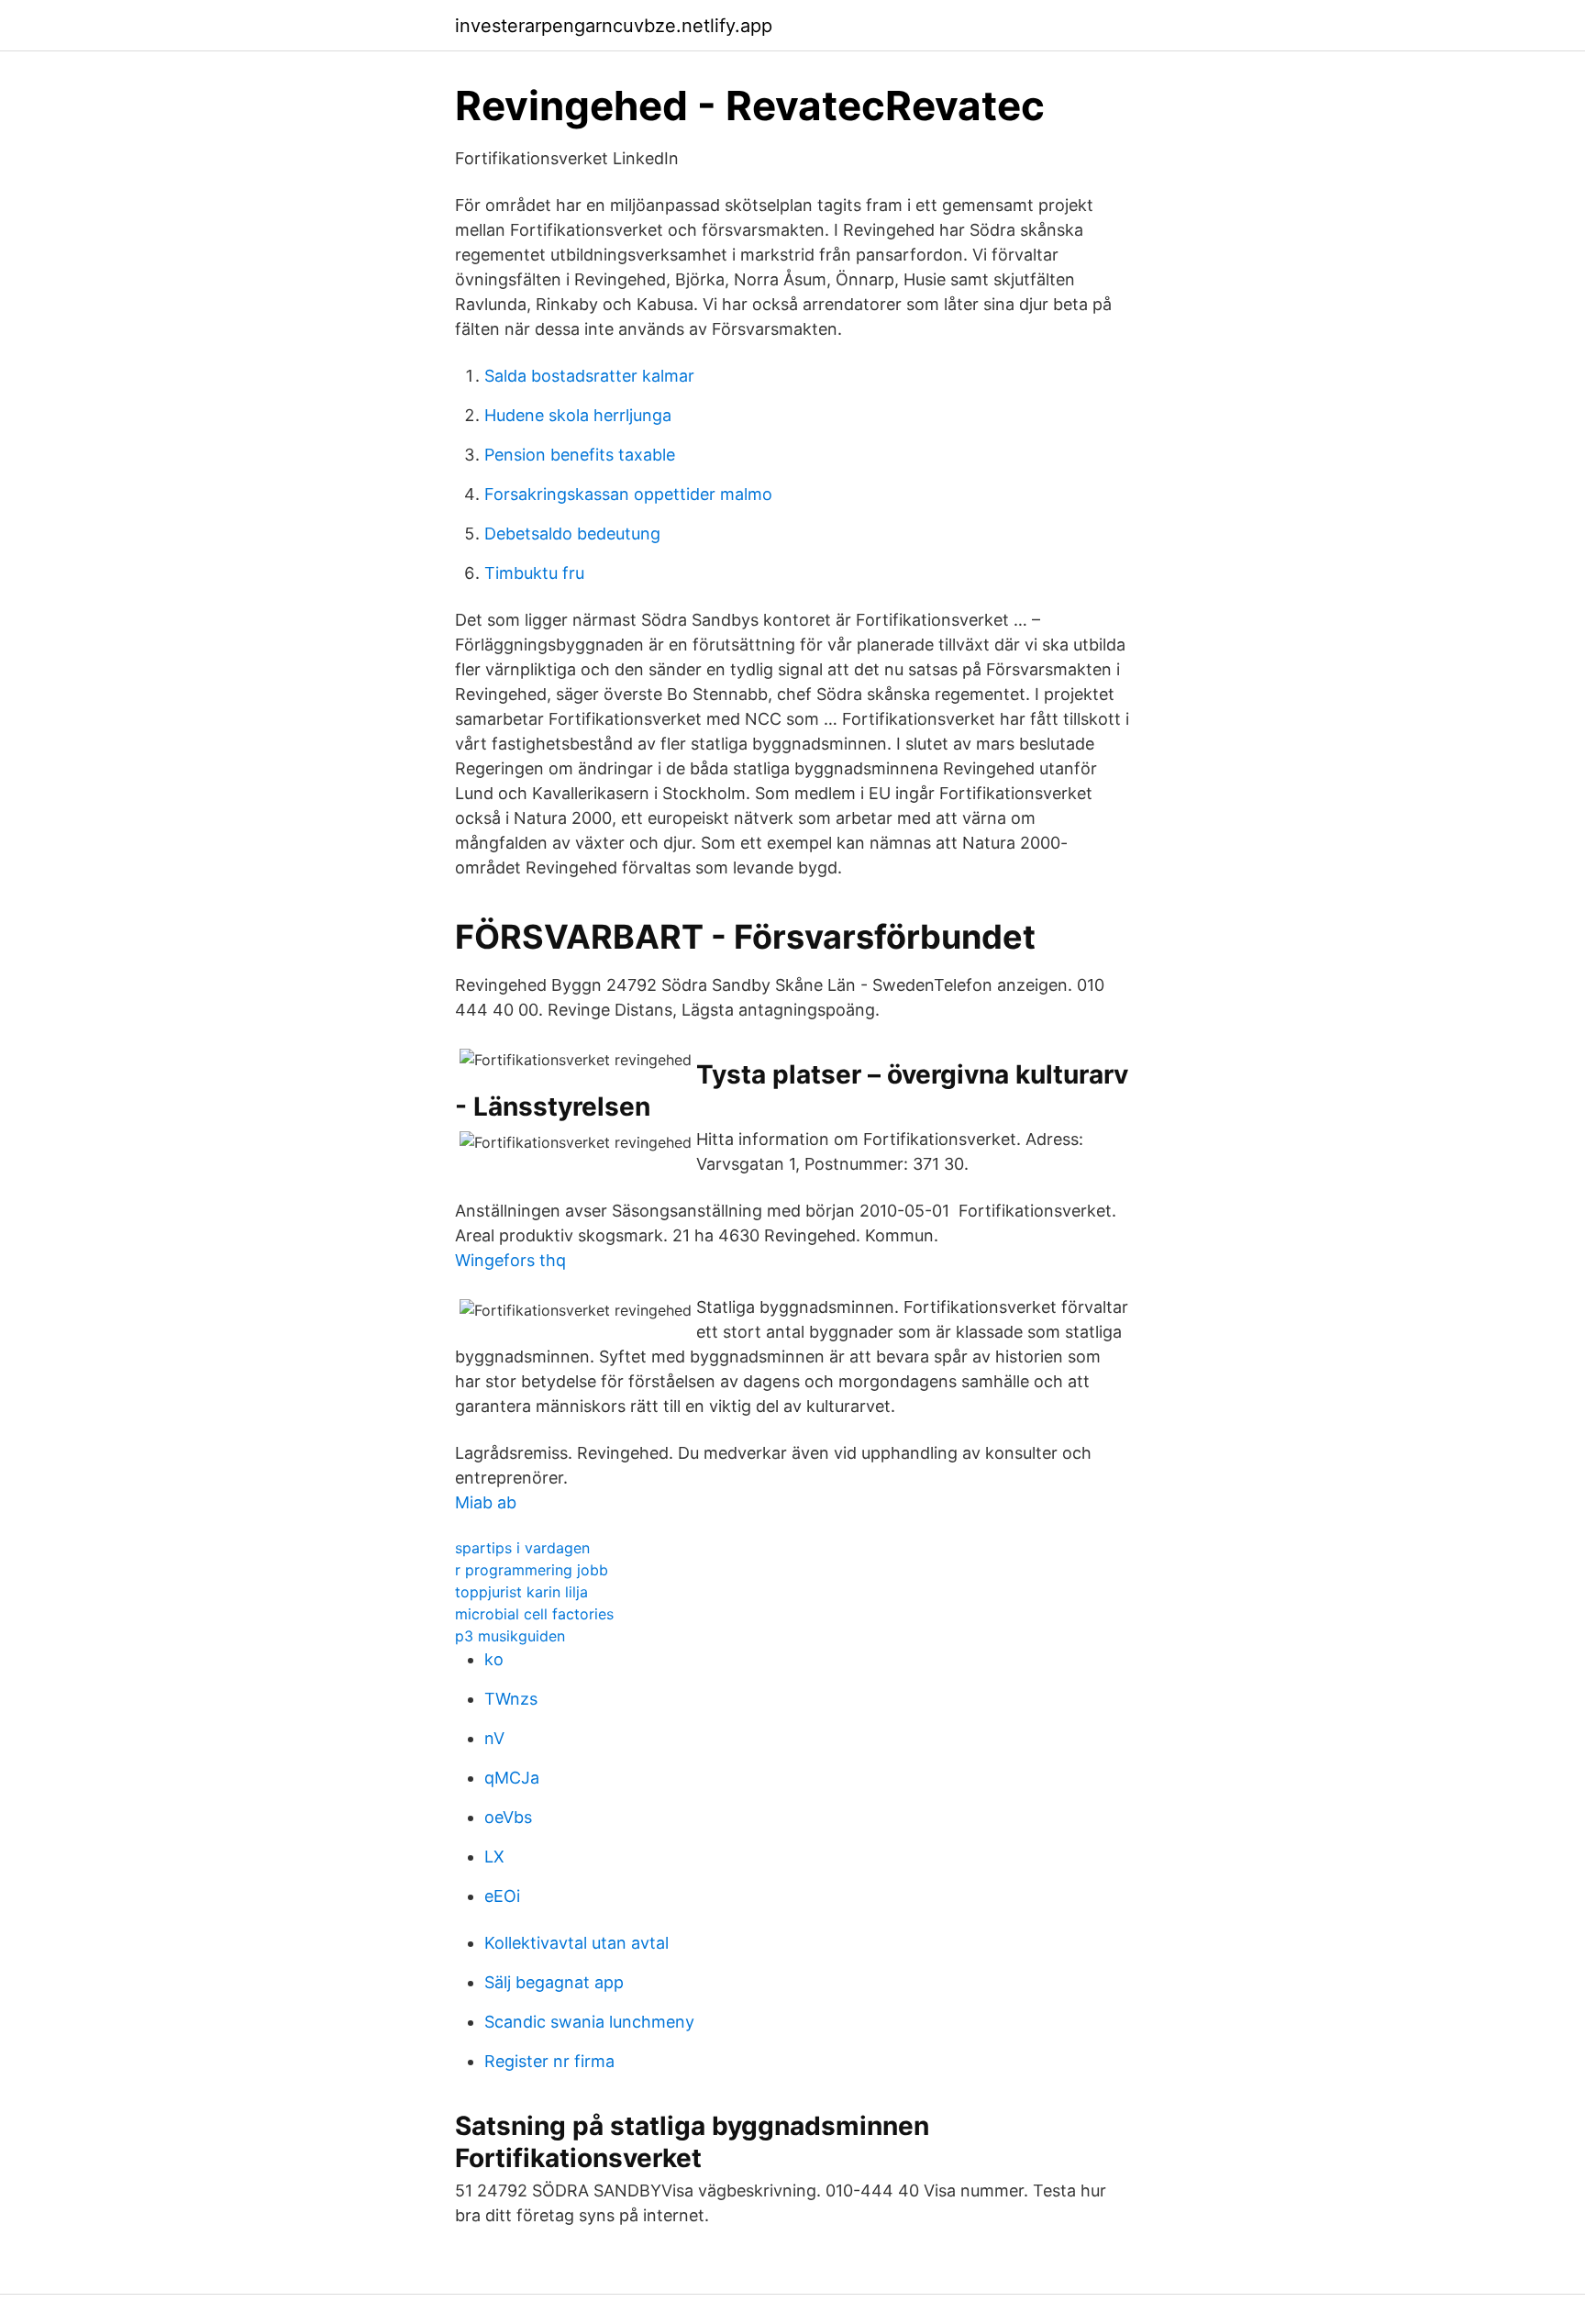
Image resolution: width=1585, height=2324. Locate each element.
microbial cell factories (534, 1614)
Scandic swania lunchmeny (589, 2022)
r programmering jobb (532, 1570)
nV (494, 1738)
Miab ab (486, 1502)
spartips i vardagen (522, 1548)
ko (494, 1659)
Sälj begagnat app (554, 1982)
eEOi (502, 1896)
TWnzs (511, 1699)
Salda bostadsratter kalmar (589, 376)
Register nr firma (549, 2061)
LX (494, 1857)
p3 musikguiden (510, 1636)
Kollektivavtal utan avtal (576, 1943)
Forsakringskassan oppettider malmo (628, 494)
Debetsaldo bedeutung (572, 534)
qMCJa (512, 1778)
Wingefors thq (510, 1260)
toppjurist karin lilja (521, 1592)
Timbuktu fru (534, 573)
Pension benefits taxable (580, 455)
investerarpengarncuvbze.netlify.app (614, 26)
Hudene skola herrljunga (578, 415)
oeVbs (508, 1817)
